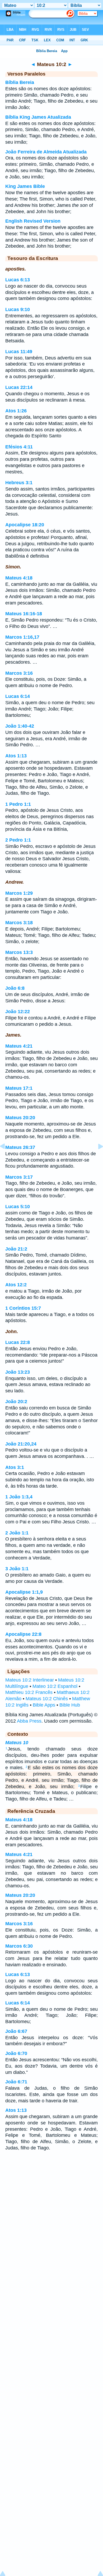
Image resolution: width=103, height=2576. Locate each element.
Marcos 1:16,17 (22, 637)
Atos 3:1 (15, 1467)
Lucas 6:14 (18, 696)
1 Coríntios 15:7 (23, 1308)
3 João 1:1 (17, 1569)
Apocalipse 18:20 (25, 525)
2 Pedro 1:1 (18, 840)
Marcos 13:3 (19, 952)
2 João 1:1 (17, 1533)
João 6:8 (15, 988)
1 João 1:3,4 (19, 1497)
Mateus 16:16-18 (24, 614)
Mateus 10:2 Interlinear (30, 1680)
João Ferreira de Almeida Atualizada (46, 152)
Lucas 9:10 (18, 309)
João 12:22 (18, 1012)
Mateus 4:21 (19, 1046)
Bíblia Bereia (20, 82)
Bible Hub (70, 1705)
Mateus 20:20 (20, 1118)
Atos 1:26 (16, 411)
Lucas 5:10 (18, 1207)
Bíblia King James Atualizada (38, 117)
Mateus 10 (17, 1743)
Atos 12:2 (16, 1285)
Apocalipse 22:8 (23, 1634)
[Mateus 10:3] (96, 1158)
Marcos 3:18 (19, 923)
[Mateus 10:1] (7, 1158)
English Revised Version (33, 221)
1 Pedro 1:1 (18, 804)
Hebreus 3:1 (19, 483)
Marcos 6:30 (19, 1946)
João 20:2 (16, 1402)
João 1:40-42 (20, 726)
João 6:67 (16, 2031)
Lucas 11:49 (19, 352)
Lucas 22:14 (19, 387)
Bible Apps (44, 1705)
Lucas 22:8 (18, 1342)
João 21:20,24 (21, 1444)
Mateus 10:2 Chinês (47, 1699)
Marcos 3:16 (19, 673)
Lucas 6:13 (18, 280)
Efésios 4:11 (19, 447)
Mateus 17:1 (19, 1088)
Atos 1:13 (16, 756)
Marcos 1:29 (19, 893)
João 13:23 (18, 1372)
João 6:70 (16, 2053)
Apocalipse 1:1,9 (24, 1592)
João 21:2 (16, 1249)
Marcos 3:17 (19, 1177)
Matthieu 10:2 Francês (29, 1692)
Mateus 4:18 (19, 578)
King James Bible (25, 186)
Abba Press (29, 1721)
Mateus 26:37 (20, 1147)
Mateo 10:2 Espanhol (55, 1686)
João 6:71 (16, 2082)
